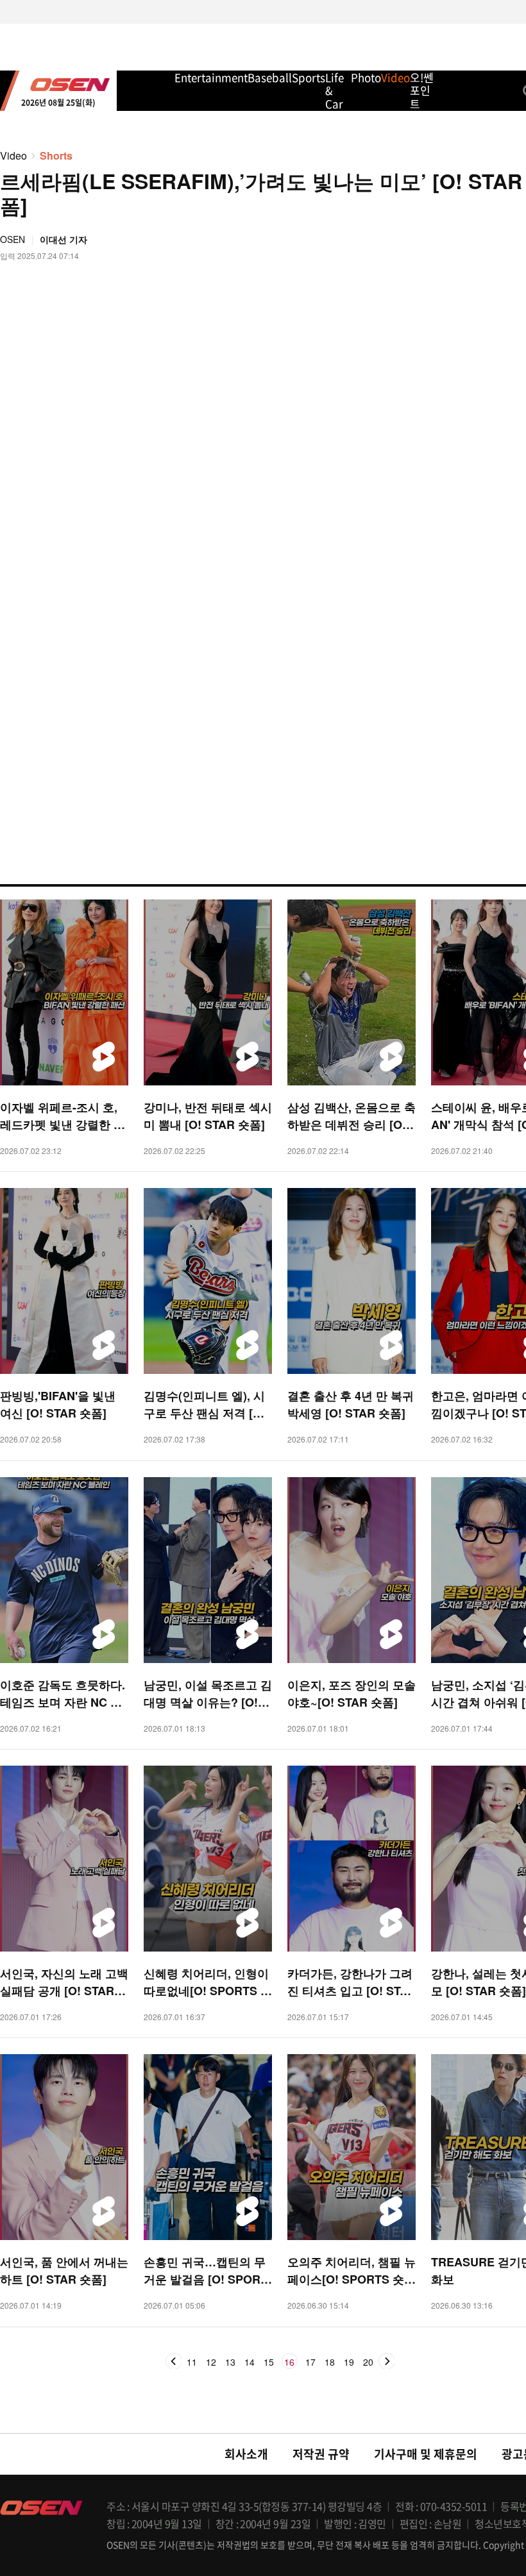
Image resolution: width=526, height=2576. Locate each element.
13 (230, 2363)
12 (211, 2363)
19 (349, 2363)
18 (330, 2363)
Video (13, 155)
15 (269, 2363)
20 (368, 2363)
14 (250, 2363)
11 (192, 2363)
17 (310, 2363)
